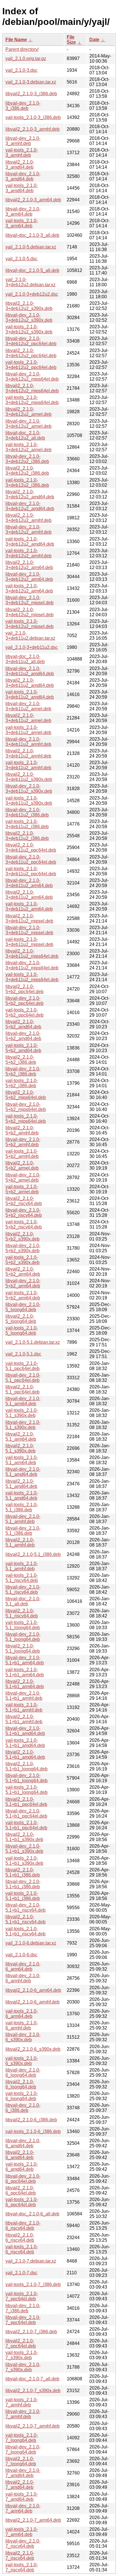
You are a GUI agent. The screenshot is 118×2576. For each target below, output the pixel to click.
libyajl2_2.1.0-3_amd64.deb (20, 165)
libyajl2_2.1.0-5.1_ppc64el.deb (22, 1389)
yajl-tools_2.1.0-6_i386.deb (33, 2131)
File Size (71, 40)
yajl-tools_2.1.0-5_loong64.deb (22, 1330)
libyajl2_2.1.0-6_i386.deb (31, 2120)
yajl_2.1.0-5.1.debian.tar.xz (33, 1342)
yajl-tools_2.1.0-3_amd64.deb (22, 188)
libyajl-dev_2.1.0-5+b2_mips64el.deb (26, 1107)
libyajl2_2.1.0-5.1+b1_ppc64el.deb (26, 1802)
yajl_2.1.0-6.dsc (21, 1955)
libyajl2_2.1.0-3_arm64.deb (33, 200)
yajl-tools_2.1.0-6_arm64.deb (22, 2014)
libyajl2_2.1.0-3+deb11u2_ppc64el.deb (31, 847)
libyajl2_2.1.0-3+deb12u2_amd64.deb (30, 494)
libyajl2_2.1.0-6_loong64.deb (21, 2084)
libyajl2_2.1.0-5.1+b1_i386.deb (23, 1872)
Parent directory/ (22, 49)
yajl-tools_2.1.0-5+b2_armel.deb (22, 1189)
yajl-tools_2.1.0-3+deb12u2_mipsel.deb (29, 624)
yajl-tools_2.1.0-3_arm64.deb (22, 223)
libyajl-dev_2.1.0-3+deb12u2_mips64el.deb (32, 376)
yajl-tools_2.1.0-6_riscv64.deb (22, 2249)
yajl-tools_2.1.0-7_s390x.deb (22, 2355)
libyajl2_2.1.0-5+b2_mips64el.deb (26, 1095)
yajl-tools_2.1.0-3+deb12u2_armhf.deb (28, 553)
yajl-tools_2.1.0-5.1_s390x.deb (22, 1413)
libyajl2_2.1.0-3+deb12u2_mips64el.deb (32, 388)
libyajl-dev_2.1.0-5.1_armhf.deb (23, 1519)
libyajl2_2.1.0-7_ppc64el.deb (21, 2343)
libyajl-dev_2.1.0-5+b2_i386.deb (23, 1071)
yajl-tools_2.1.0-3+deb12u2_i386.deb (27, 483)
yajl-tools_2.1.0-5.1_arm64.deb (22, 1460)
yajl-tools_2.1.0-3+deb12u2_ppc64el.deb (31, 365)
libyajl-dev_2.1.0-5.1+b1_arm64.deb (25, 1660)
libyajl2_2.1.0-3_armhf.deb (33, 129)
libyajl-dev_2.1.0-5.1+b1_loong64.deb (26, 1778)
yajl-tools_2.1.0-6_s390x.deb (22, 2061)
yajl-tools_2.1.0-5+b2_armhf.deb (22, 1154)
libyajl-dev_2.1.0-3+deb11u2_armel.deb (28, 706)
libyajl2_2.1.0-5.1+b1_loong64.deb (26, 1766)
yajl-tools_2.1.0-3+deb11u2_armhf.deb (28, 765)
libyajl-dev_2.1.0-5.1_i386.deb (23, 1531)
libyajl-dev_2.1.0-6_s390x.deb (23, 2037)
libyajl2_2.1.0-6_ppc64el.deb (21, 2190)
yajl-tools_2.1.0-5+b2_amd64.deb (23, 1048)
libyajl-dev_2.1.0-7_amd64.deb (23, 2473)
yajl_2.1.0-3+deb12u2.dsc (32, 294)
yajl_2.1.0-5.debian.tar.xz (31, 247)
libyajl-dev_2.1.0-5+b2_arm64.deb (23, 1283)
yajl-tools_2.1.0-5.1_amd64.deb (22, 1495)
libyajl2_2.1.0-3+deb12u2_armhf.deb (28, 518)
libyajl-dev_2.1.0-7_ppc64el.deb (23, 2320)
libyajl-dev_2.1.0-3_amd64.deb (23, 176)
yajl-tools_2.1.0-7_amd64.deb (22, 2497)
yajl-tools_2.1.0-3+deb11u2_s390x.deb (29, 801)
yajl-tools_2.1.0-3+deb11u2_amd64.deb (30, 694)
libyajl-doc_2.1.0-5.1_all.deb (23, 1601)
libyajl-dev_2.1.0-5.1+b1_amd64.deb (25, 1731)
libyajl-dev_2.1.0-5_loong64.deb (23, 1307)
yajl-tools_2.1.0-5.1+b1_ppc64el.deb (26, 1825)
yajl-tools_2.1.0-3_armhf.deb (22, 153)
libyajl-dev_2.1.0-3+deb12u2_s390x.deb (29, 318)
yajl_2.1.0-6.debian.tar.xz (31, 1943)
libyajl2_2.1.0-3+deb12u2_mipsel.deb (29, 612)
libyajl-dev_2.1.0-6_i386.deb (23, 2108)
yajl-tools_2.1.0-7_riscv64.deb (22, 2567)
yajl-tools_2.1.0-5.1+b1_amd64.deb (25, 1743)
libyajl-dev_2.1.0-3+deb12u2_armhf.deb (28, 529)
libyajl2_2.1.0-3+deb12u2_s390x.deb (29, 306)
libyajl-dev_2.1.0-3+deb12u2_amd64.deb (30, 506)
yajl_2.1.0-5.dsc (21, 259)
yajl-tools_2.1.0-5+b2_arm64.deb (23, 1295)
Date (94, 40)
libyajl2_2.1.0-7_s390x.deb (33, 2391)
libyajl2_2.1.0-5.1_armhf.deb (20, 1542)
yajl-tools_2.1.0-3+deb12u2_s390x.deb (29, 329)
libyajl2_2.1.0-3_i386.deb (31, 94)
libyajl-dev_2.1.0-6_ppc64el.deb (23, 2179)
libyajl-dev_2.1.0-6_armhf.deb (23, 1978)
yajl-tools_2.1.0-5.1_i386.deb (22, 1507)
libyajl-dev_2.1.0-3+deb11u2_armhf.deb (28, 742)
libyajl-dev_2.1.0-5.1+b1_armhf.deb (24, 1696)
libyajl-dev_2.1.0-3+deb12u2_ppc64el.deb (31, 341)
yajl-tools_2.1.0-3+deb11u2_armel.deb (28, 730)
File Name (16, 40)
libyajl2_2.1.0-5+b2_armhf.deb (22, 1130)
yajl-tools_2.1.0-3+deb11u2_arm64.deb (29, 906)
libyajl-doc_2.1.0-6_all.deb (32, 2214)
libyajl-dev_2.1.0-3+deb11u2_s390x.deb (29, 789)
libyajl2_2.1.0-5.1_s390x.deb (20, 1448)
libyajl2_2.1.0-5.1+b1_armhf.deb (24, 1719)
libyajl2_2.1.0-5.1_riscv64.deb (22, 1613)
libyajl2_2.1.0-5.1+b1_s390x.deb (24, 1837)
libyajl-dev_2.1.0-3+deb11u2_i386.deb (27, 812)
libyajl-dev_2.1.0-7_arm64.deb (23, 2508)
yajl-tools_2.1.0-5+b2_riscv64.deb (24, 1224)
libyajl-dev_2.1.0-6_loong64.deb (23, 2073)
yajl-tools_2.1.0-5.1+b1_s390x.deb (24, 1861)
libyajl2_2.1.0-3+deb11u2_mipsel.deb (29, 918)
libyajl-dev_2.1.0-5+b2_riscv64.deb (24, 1213)
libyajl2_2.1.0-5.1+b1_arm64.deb (25, 1684)
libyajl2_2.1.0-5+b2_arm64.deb (23, 1272)
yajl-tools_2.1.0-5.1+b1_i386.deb (23, 1896)
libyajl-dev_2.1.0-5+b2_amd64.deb (23, 1036)
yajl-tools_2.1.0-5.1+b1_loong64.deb (26, 1790)
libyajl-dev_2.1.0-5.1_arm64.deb (23, 1401)
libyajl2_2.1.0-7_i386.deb (31, 2332)
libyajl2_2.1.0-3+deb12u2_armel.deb (28, 412)
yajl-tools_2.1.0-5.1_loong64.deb (23, 1625)
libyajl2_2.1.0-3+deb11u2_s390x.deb (29, 777)
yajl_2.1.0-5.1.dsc (23, 1354)
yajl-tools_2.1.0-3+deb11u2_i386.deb (27, 824)
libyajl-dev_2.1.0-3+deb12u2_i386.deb (27, 459)
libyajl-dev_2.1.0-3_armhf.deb (23, 141)
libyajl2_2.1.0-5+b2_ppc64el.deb (24, 989)
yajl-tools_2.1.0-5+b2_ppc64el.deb (24, 1012)
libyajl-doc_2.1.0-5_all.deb (32, 270)
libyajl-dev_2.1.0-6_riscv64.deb (23, 2226)
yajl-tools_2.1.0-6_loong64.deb (22, 2096)
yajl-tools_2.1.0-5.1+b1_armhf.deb (24, 1707)
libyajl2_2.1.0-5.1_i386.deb (33, 1554)
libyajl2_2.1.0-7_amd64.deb (20, 2485)
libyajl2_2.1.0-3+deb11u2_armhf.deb (28, 753)
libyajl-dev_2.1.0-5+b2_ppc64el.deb (24, 1001)
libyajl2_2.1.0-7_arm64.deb (33, 2520)
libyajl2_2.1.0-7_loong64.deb (21, 2461)
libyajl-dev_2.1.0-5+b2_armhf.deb (23, 1142)
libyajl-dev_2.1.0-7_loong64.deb (23, 2449)
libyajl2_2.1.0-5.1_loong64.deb (23, 1648)
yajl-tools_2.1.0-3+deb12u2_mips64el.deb (32, 400)
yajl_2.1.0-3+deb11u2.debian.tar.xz (30, 636)
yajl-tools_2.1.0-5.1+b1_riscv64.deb (25, 1931)
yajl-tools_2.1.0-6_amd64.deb (22, 2167)
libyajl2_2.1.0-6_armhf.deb (33, 2002)
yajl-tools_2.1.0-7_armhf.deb (22, 2402)
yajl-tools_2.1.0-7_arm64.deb (22, 2532)
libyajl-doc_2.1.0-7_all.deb (32, 2379)
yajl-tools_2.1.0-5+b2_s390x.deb (22, 1260)
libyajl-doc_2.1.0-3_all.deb (32, 235)
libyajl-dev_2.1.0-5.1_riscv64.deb (23, 1590)
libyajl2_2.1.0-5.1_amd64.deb (21, 1484)
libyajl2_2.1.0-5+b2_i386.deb (21, 1060)
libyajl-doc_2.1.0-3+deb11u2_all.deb (25, 659)
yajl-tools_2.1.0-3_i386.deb (33, 117)
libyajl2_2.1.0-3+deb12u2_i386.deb (27, 471)
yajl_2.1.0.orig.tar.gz (26, 58)
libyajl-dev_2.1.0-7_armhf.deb (23, 2414)
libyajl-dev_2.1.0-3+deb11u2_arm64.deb (29, 883)
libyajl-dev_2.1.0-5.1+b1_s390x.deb (24, 1849)
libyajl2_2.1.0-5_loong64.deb (21, 1319)
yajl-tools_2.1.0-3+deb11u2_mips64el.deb (32, 977)
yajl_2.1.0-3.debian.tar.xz (31, 82)
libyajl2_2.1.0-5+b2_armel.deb (22, 1165)
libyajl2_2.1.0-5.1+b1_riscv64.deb (25, 1919)
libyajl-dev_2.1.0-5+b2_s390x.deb (23, 1248)
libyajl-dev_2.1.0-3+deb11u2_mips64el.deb (32, 965)
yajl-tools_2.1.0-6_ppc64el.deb (22, 2202)
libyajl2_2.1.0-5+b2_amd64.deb (23, 1024)
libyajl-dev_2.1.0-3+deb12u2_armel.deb (28, 424)
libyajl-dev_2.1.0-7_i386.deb (23, 2308)
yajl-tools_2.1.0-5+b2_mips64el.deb (26, 1119)
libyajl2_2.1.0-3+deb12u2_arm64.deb (29, 565)
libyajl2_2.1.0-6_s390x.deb (33, 2049)
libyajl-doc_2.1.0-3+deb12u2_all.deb (25, 435)
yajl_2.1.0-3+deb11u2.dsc (32, 647)
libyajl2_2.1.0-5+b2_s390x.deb (22, 1236)
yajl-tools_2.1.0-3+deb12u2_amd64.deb (30, 541)
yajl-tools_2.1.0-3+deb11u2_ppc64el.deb (31, 871)
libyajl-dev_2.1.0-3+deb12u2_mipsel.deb (29, 600)
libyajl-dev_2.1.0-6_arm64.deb (23, 1966)
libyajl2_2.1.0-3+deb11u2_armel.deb (28, 718)
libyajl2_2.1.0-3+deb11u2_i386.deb (27, 836)
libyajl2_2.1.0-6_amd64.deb (20, 2155)
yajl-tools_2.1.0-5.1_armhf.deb (22, 1566)
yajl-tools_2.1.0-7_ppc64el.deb (22, 2296)
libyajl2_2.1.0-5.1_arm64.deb (21, 1437)
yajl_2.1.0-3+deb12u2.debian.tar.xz (31, 282)
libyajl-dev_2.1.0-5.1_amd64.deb (23, 1472)
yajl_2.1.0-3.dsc (21, 70)
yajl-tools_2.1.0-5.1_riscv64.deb (22, 1578)
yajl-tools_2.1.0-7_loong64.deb (22, 2438)
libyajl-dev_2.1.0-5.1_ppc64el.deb (23, 1378)
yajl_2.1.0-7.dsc (21, 2273)
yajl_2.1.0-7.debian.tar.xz (31, 2261)
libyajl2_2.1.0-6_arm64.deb (33, 1990)
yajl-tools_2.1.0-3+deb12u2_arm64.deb (29, 588)
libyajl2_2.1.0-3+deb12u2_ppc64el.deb (31, 353)
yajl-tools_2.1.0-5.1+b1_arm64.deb (25, 1672)
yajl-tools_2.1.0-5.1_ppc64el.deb (22, 1366)
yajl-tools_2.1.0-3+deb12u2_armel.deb (28, 447)
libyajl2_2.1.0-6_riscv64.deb (20, 2238)
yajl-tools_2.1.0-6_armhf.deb (22, 2025)
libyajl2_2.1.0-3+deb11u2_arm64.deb (29, 895)
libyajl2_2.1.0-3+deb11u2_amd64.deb (30, 683)
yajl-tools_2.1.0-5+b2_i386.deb (22, 1083)
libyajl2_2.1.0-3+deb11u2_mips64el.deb (32, 954)
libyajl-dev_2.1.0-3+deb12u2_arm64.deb (29, 577)
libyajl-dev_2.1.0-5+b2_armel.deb (23, 1177)
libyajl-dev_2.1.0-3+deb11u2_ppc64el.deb (31, 859)
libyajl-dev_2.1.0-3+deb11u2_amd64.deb (30, 671)
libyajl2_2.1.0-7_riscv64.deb (20, 2556)
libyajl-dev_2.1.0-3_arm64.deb (23, 211)
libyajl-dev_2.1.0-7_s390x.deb (23, 2367)
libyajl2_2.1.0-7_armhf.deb (33, 2426)
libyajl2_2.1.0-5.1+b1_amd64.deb (25, 1755)
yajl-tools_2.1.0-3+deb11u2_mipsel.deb (29, 942)
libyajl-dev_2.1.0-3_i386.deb (23, 106)
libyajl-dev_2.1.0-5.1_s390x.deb (23, 1425)
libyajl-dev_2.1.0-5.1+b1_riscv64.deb (25, 1908)
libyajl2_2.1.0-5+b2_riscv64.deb (24, 1201)
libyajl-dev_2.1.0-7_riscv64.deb (23, 2544)
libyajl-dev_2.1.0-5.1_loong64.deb (23, 1637)
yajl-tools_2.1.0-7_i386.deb (33, 2284)
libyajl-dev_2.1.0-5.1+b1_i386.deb (23, 1884)
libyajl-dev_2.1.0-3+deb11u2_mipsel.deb (29, 930)
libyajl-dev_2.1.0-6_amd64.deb (23, 2143)
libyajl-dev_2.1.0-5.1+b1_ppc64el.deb (26, 1813)
